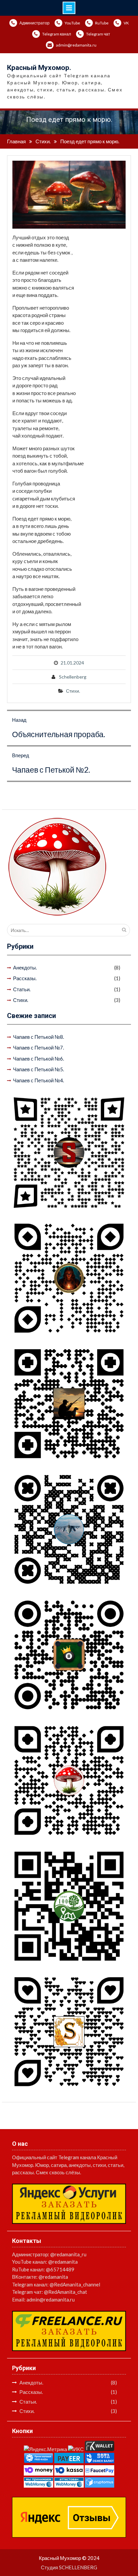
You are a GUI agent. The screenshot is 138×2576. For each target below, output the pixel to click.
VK (126, 23)
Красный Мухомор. (39, 68)
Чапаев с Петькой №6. (39, 1059)
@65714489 (60, 2269)
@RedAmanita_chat (65, 2292)
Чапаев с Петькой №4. (39, 1080)
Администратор (34, 23)
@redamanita (63, 2262)
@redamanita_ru (68, 2254)
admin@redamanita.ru (76, 45)
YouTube (72, 23)
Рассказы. (25, 978)
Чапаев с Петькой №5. (39, 1069)
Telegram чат (98, 34)
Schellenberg (73, 677)
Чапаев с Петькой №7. (39, 1047)
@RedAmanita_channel (75, 2284)
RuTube (102, 23)
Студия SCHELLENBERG (69, 2567)
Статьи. (22, 989)
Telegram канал (57, 34)
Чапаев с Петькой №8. (39, 1037)
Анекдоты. (25, 967)
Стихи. (73, 691)
